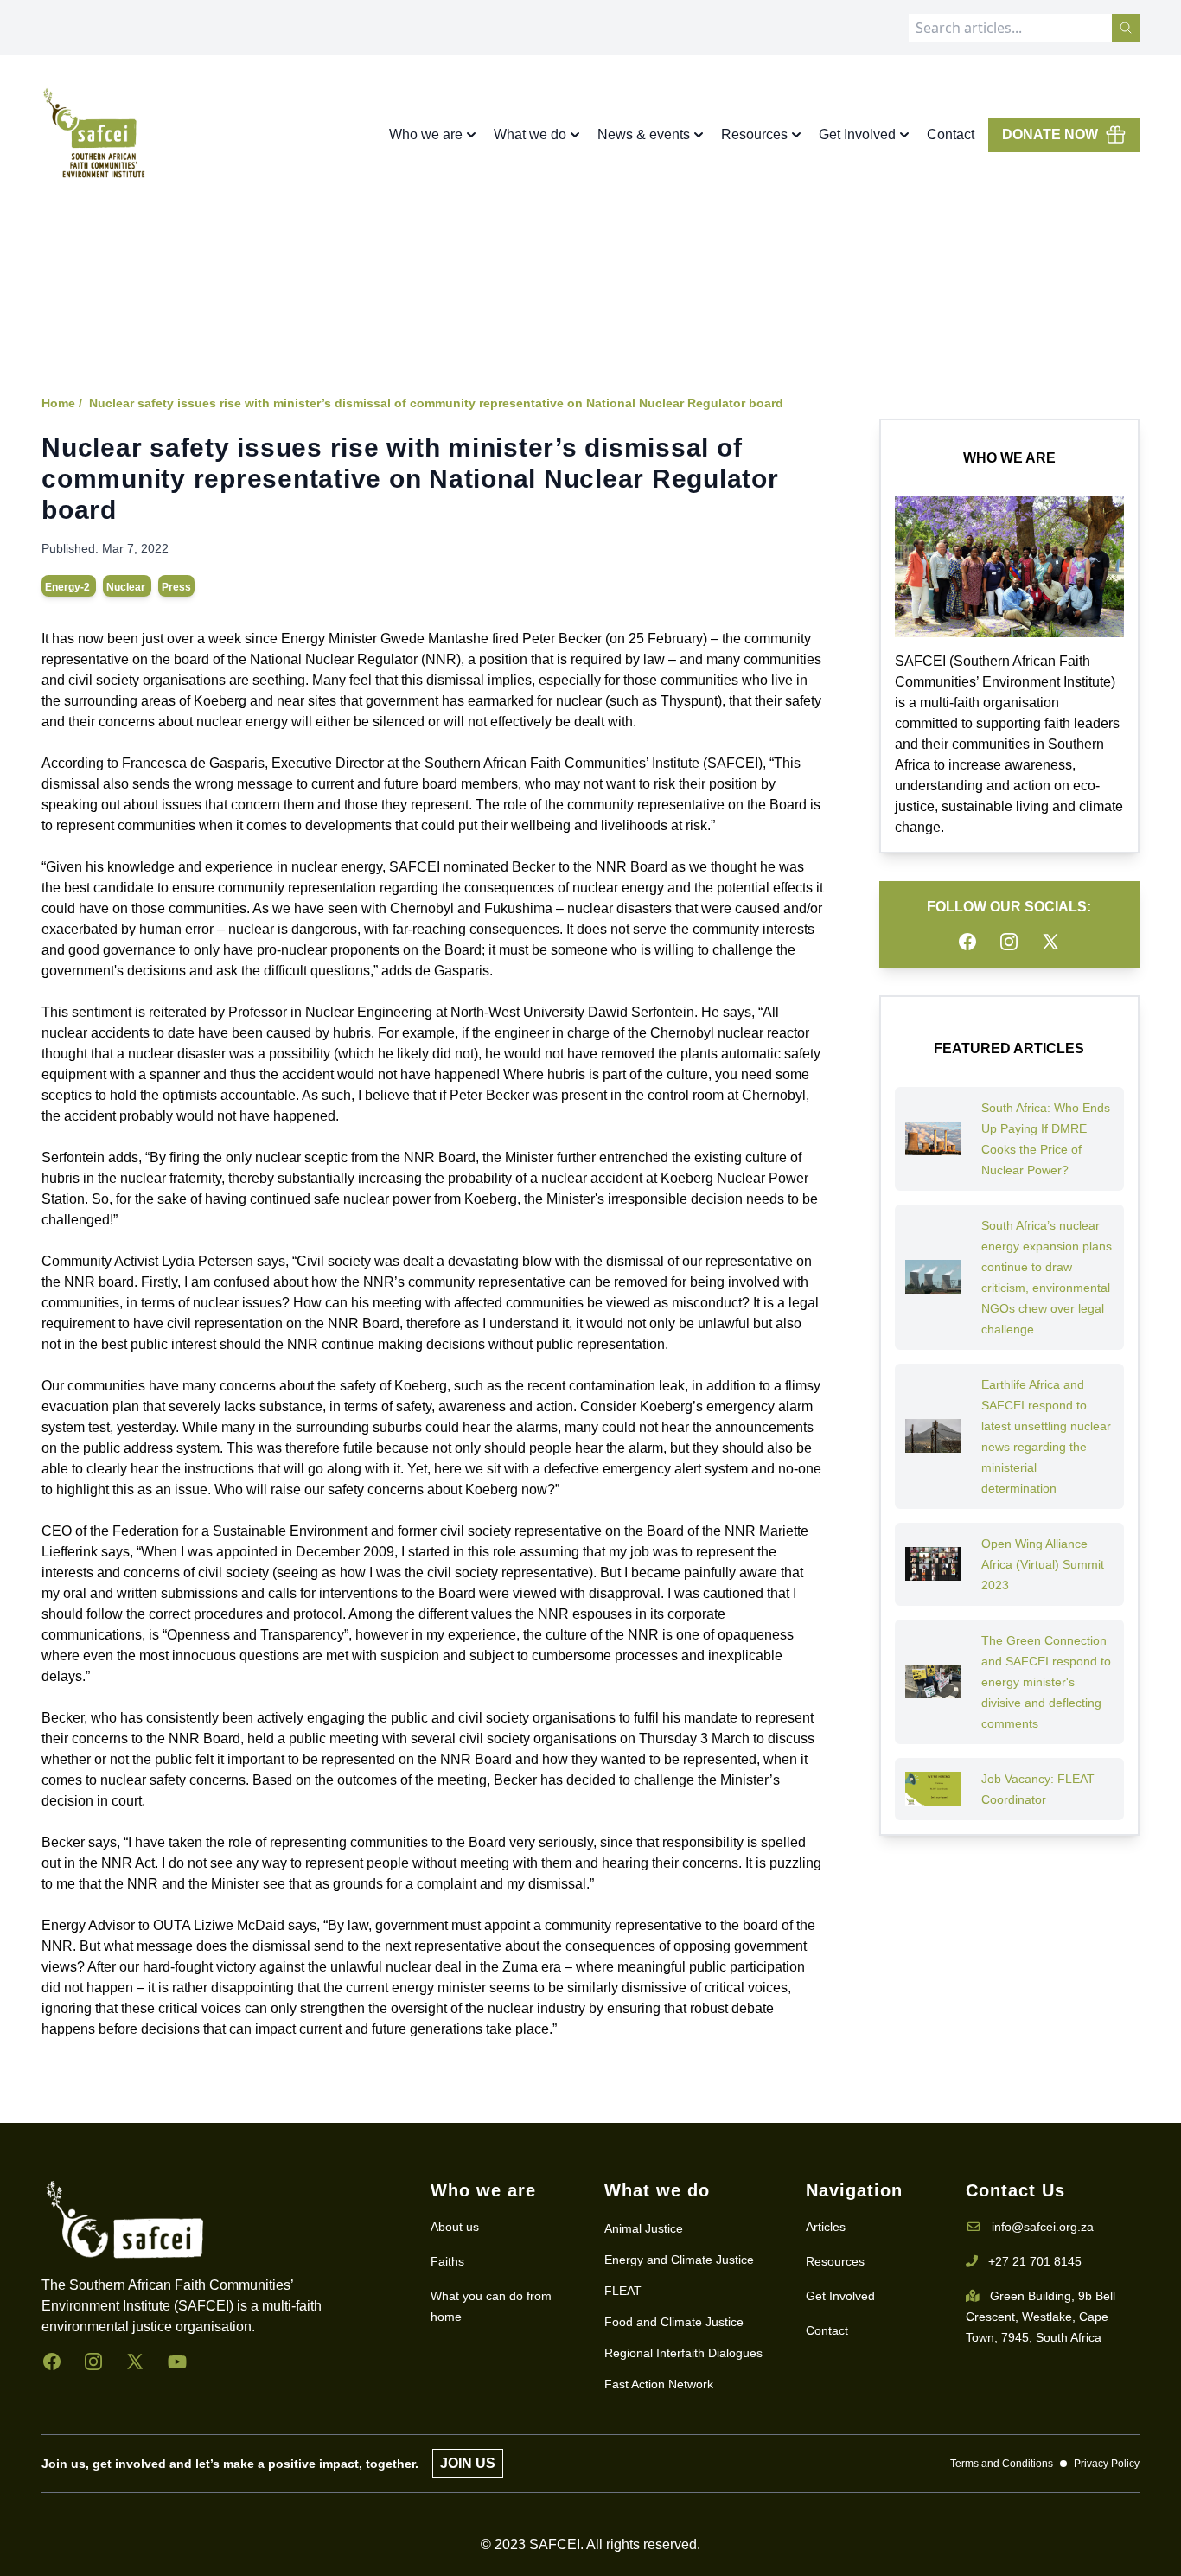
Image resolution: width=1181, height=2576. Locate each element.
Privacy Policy (1107, 2464)
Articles (826, 2227)
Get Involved (840, 2296)
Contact (951, 134)
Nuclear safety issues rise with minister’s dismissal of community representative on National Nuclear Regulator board (436, 403)
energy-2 (69, 587)
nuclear (127, 587)
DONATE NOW (1050, 134)
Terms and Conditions (1002, 2464)
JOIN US (468, 2463)
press (176, 587)
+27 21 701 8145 (1035, 2261)
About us (455, 2227)
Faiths (447, 2261)
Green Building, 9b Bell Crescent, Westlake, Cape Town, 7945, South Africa (1041, 2317)
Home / (62, 403)
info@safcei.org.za (1043, 2227)
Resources (835, 2261)
